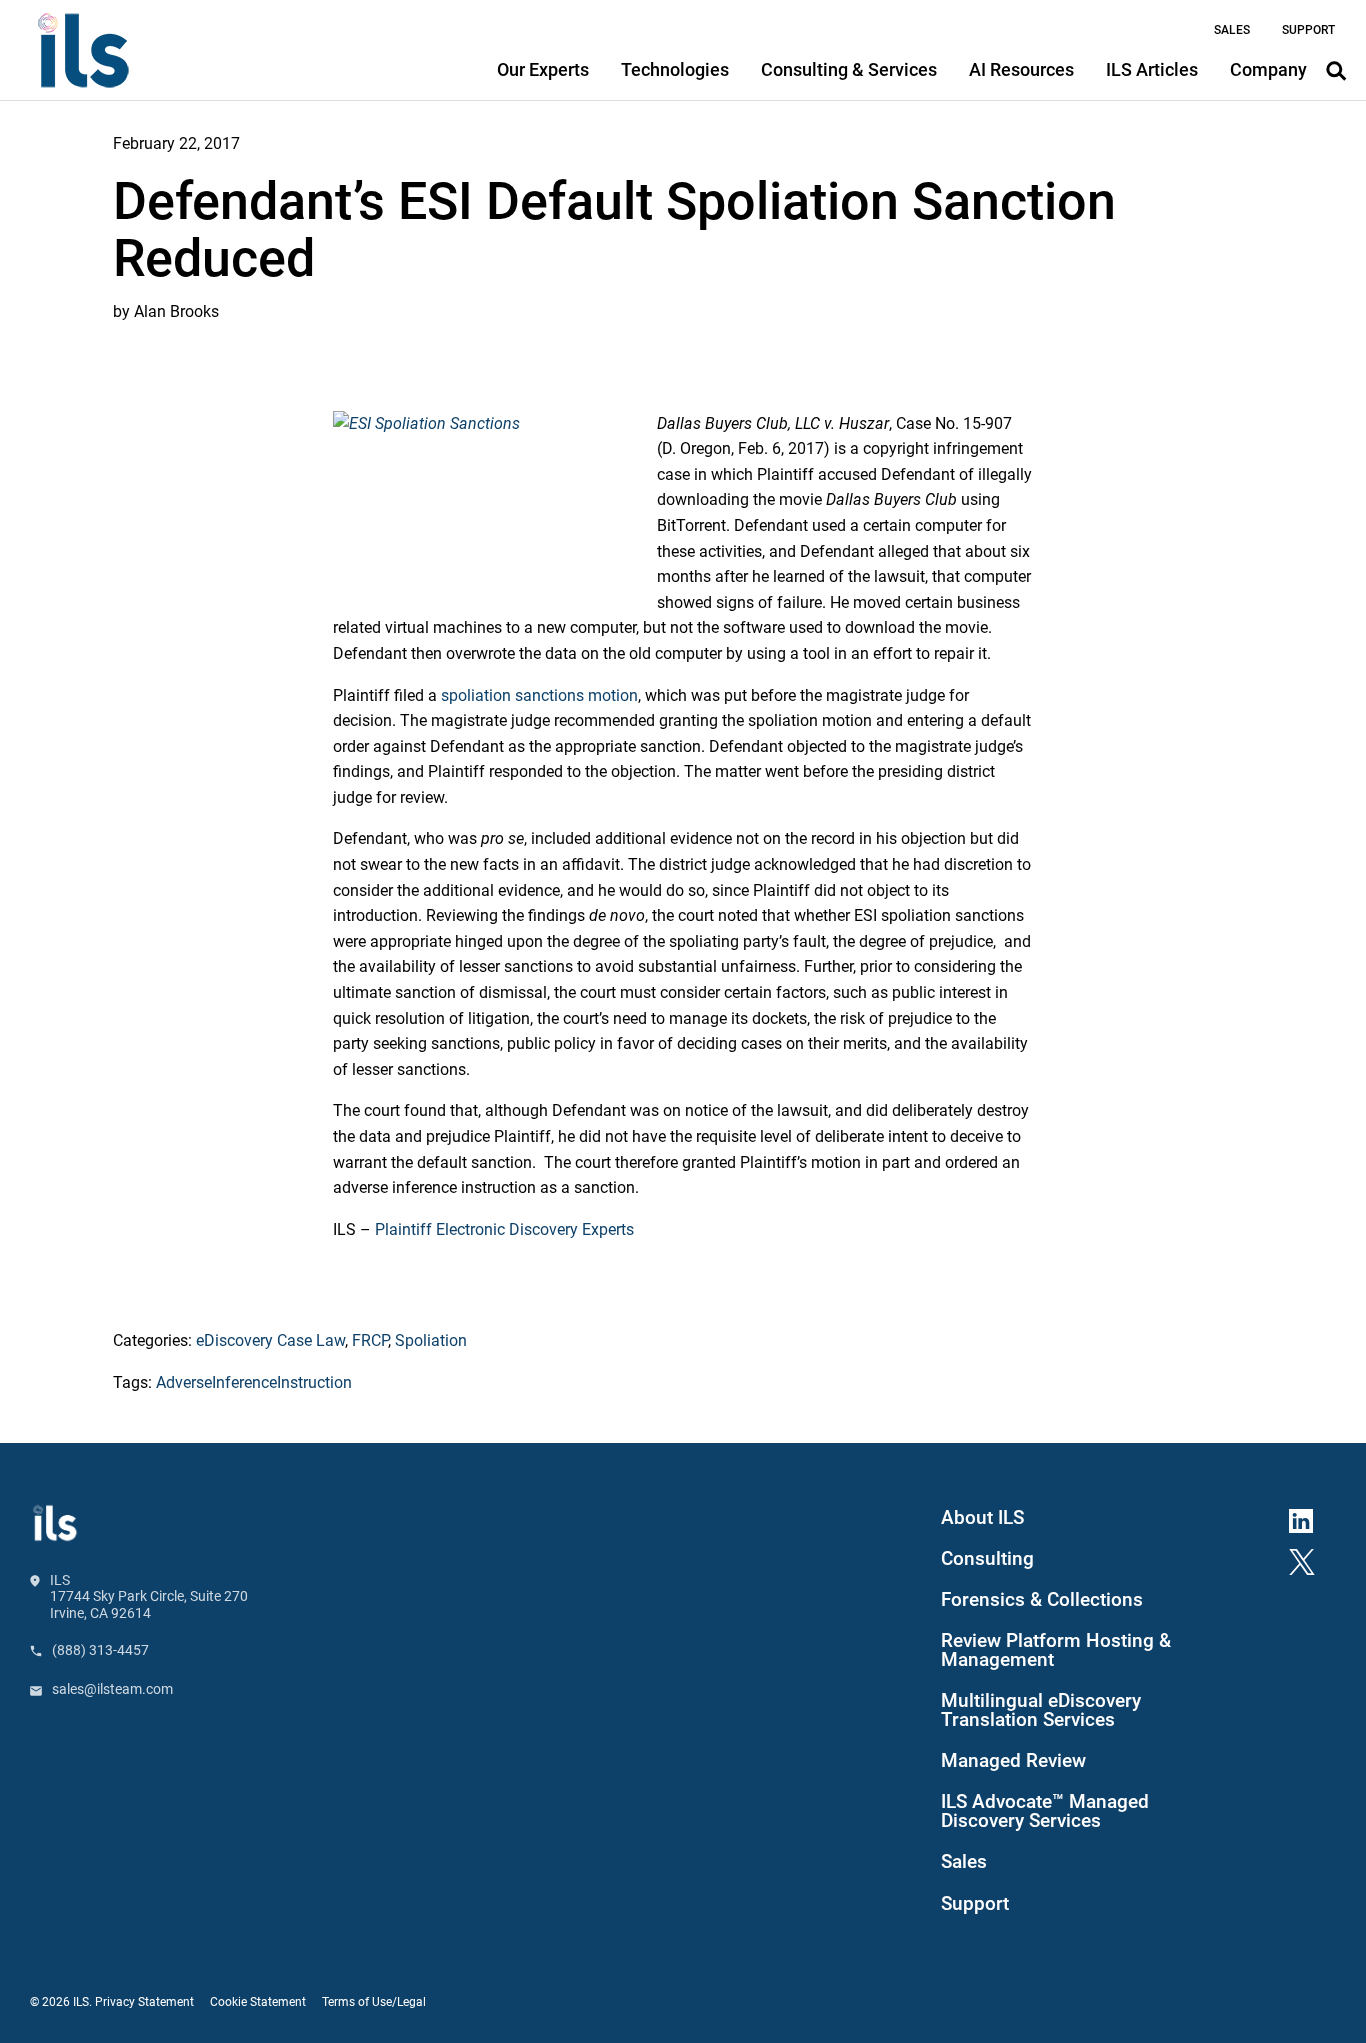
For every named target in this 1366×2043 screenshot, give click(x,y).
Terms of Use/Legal (374, 2002)
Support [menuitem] (1308, 30)
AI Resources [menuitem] (1021, 69)
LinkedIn (1309, 1518)
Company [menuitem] (1268, 69)
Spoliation (431, 1340)
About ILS (982, 1518)
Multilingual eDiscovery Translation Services (1041, 1710)
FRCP (370, 1340)
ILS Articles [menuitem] (1152, 69)
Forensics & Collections (1042, 1600)
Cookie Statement (258, 2002)
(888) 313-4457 (100, 1650)
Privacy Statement (144, 2002)
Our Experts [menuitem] (543, 69)
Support (975, 1904)
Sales (964, 1862)
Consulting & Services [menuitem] (849, 69)
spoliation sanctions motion (539, 695)
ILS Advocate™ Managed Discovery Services (1045, 1811)
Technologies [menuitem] (675, 69)
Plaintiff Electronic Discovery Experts (504, 1229)
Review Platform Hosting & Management (1056, 1650)
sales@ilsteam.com (112, 1689)
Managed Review (1013, 1761)
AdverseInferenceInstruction (254, 1382)
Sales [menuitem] (1232, 30)
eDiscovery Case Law (270, 1340)
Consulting (987, 1559)
